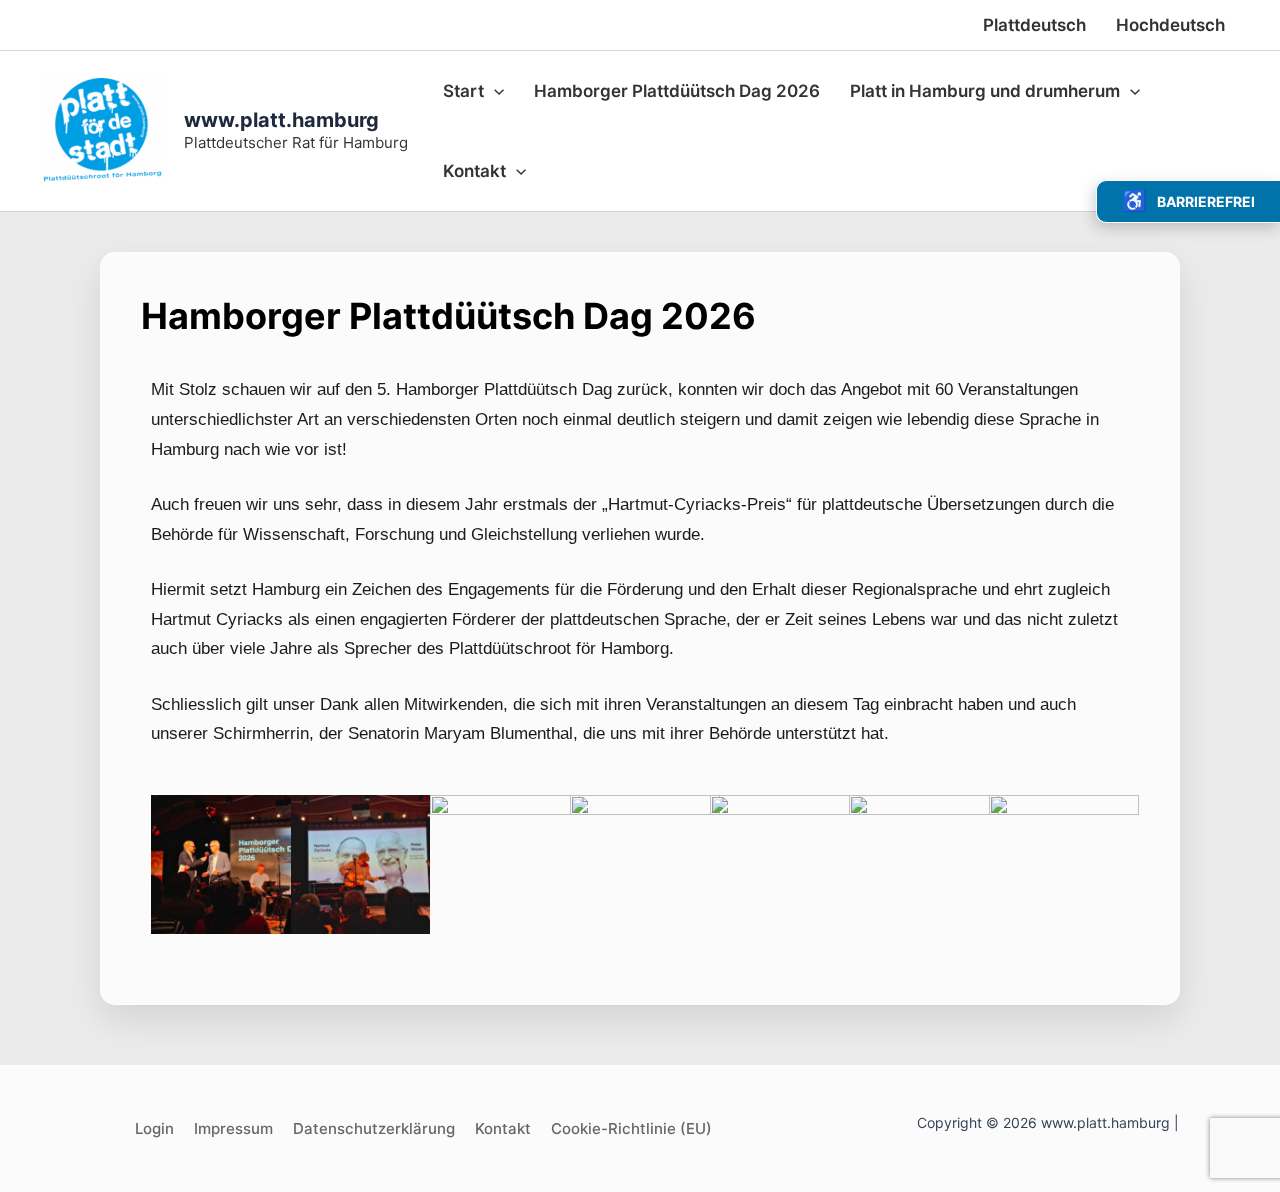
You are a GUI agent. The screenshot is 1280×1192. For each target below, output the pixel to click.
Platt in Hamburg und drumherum (985, 91)
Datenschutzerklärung (374, 1128)
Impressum (233, 1128)
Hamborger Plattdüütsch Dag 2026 (677, 91)
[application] (494, 91)
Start (463, 91)
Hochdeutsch (1170, 25)
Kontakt (474, 171)
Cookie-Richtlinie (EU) (631, 1128)
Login (154, 1128)
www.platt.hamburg (281, 120)
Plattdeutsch (1034, 25)
